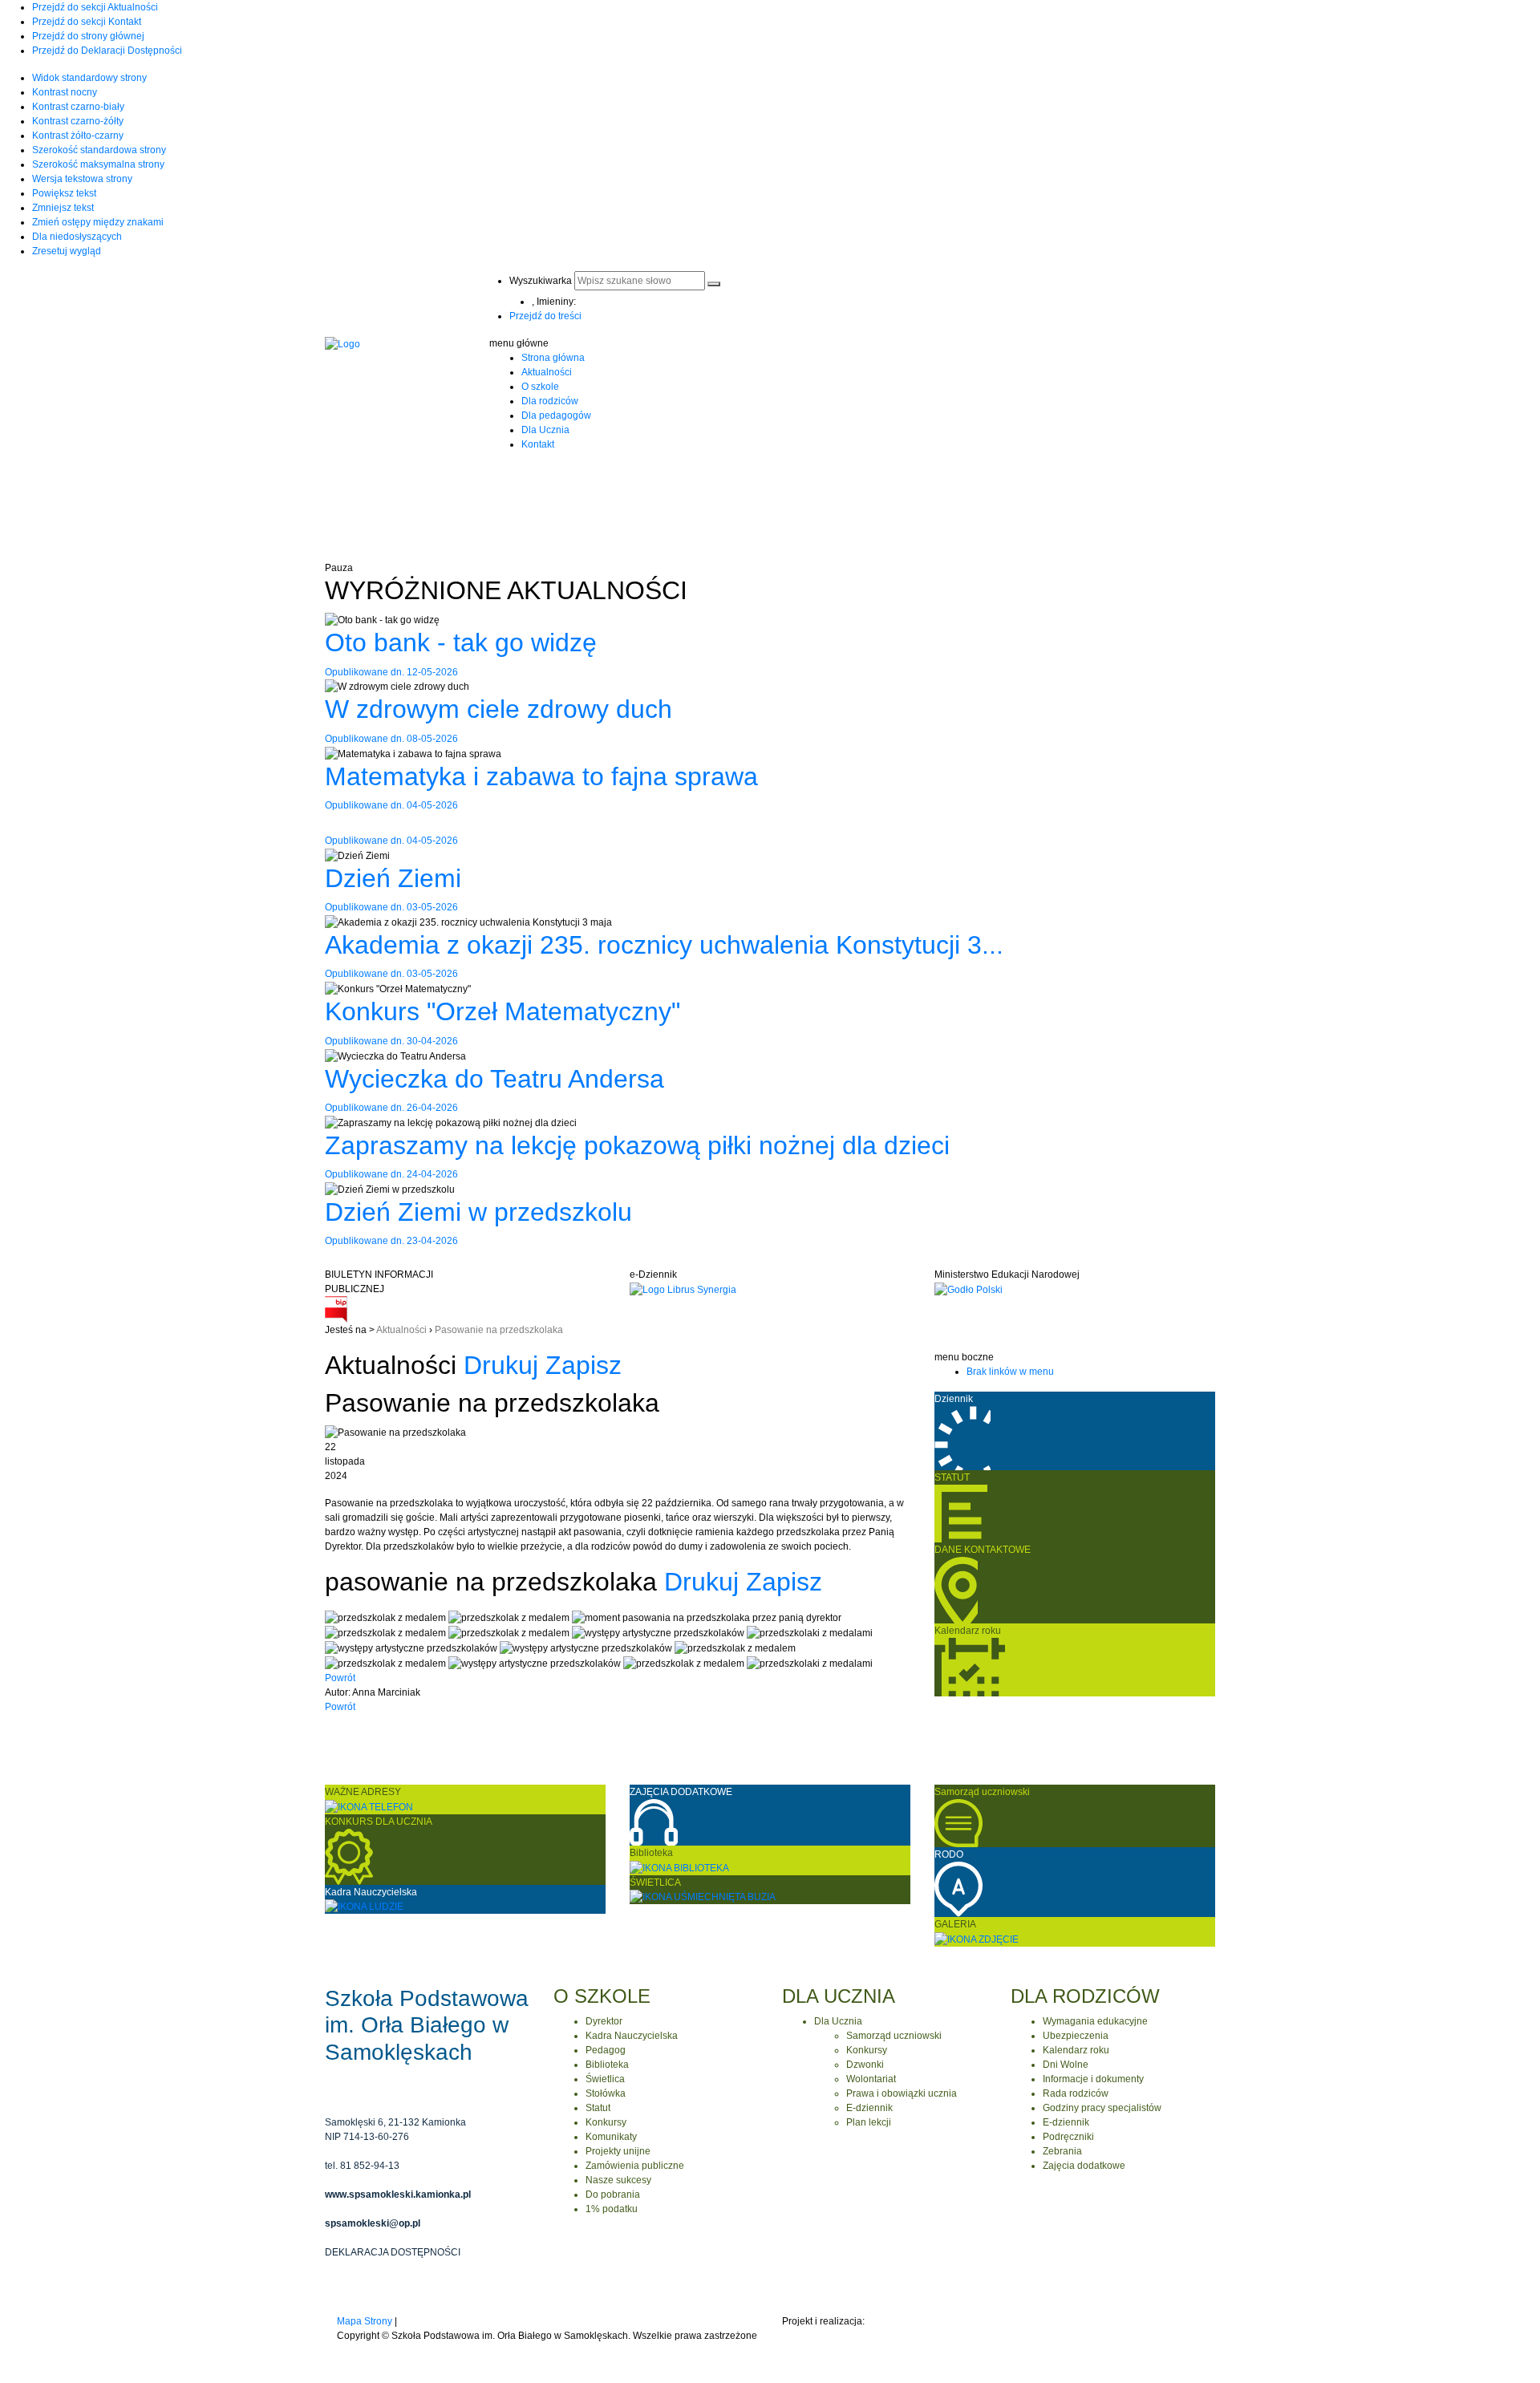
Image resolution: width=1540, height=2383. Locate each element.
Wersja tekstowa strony (82, 179)
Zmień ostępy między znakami (98, 222)
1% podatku (612, 2209)
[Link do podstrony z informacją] (961, 1514)
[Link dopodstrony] (958, 1888)
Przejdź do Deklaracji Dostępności (107, 51)
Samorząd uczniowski (894, 2036)
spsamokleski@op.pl (373, 2223)
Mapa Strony (365, 2321)
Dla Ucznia (545, 430)
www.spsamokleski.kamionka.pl (398, 2195)
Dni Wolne (1066, 2065)
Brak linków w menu (1010, 1372)
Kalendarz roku (1076, 2050)
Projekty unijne (618, 2151)
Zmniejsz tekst (63, 208)
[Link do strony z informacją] (956, 1590)
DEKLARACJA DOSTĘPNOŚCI (393, 2252)
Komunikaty (611, 2137)
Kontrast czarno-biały (78, 107)
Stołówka (606, 2093)
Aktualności (547, 372)
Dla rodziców (550, 401)
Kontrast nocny (65, 92)
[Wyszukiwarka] (714, 284)
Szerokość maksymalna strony (98, 164)
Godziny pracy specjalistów (1102, 2108)
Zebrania (1062, 2151)
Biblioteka (607, 2065)
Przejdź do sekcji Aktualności (95, 7)
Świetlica (605, 2079)
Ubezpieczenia (1076, 2036)
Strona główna (553, 358)
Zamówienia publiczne (635, 2166)
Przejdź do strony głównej (88, 36)
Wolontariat (871, 2079)
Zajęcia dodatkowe (1084, 2166)
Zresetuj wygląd (67, 251)
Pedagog (606, 2050)
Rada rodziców (1076, 2093)
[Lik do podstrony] (977, 1939)
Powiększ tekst (64, 193)
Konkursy (606, 2122)
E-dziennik (869, 2108)
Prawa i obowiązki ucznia (902, 2093)
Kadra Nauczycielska (632, 2036)
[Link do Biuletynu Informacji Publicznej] (336, 1309)
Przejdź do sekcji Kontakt (87, 22)
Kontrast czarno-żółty (78, 121)
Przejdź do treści (545, 316)
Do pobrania (613, 2195)
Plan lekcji (869, 2122)
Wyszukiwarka (541, 281)
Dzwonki (865, 2065)
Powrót (340, 1678)
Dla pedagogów (556, 415)
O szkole (540, 387)
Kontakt (538, 444)
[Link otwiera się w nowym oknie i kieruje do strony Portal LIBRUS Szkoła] (683, 1289)
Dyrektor (604, 2021)
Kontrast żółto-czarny (78, 136)
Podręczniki (1068, 2137)
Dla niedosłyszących (77, 237)
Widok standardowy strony (89, 78)
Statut (598, 2108)
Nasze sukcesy (618, 2180)
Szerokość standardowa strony (99, 150)
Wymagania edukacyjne (1095, 2021)
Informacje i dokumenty (1093, 2079)
